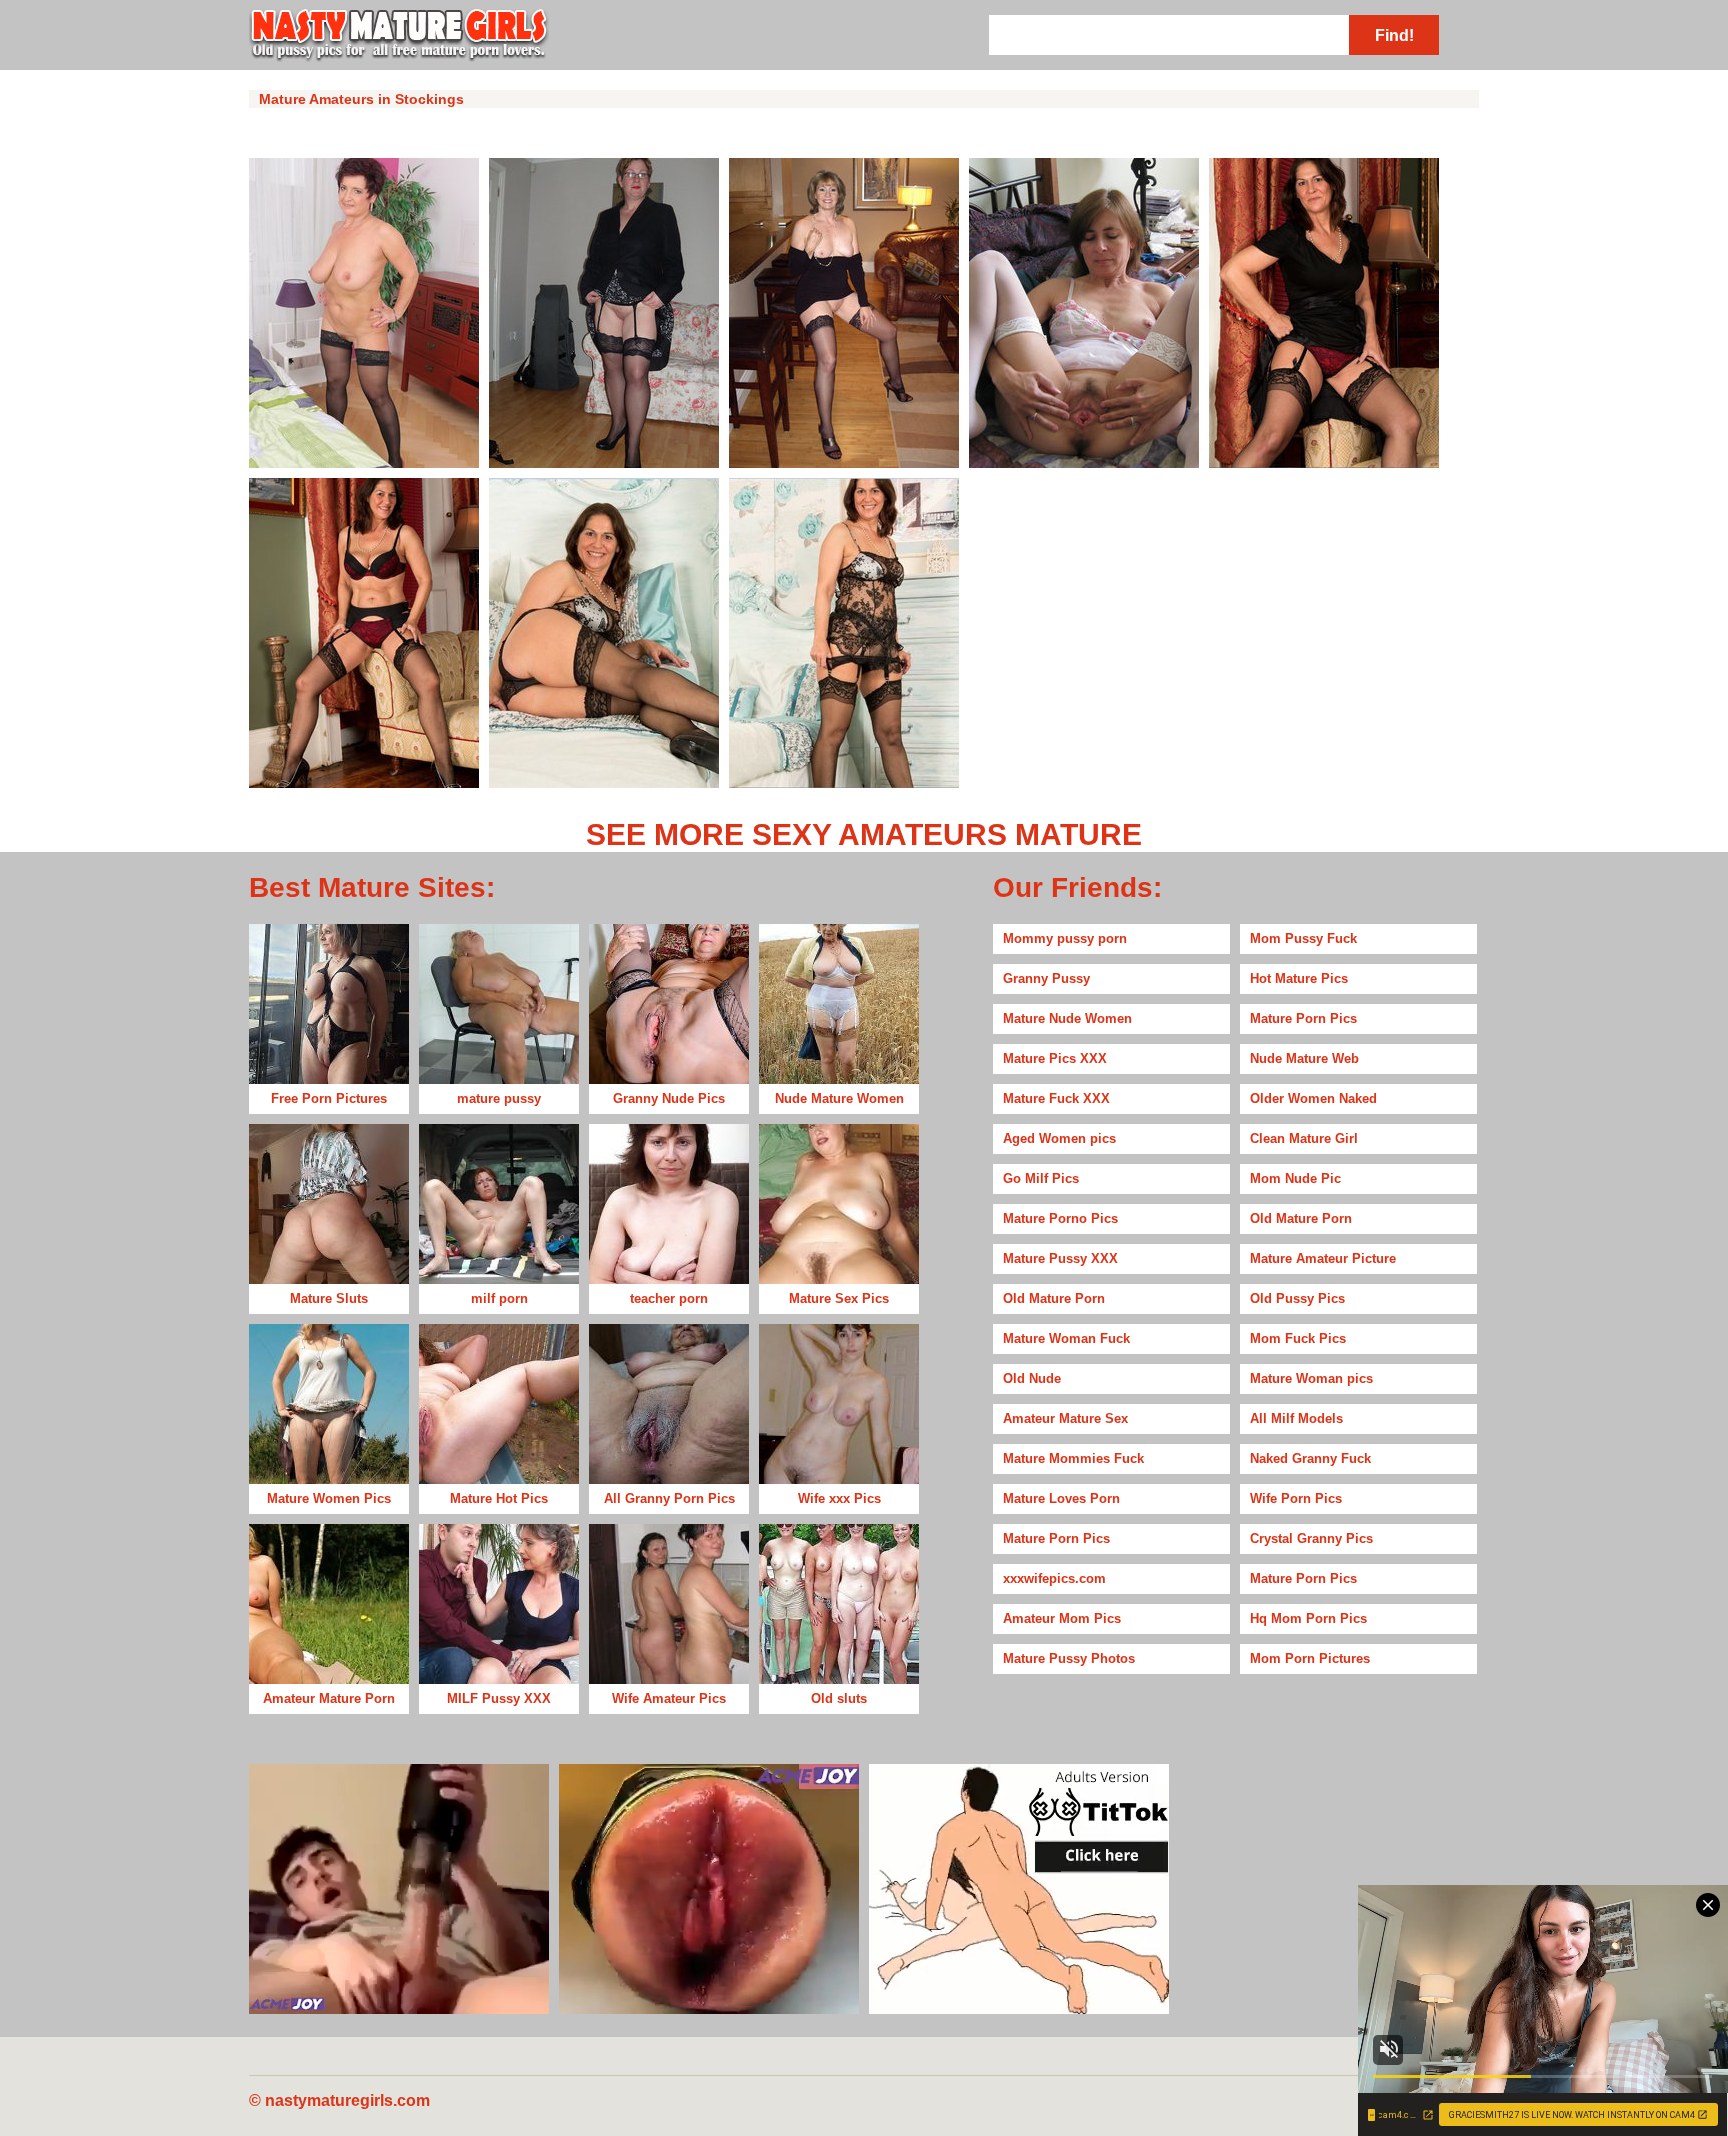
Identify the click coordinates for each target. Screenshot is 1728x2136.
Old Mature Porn (1301, 1218)
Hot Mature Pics (1299, 978)
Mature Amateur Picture (1323, 1258)
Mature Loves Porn (1061, 1498)
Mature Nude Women (1067, 1018)
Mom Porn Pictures (1310, 1658)
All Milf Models (1296, 1418)
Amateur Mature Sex (1065, 1418)
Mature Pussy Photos (1069, 1658)
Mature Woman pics (1311, 1378)
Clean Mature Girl (1304, 1138)
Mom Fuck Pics (1298, 1338)
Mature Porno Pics (1060, 1218)
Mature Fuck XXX (1056, 1098)
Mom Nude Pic (1295, 1178)
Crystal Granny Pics (1311, 1538)
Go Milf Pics (1041, 1178)
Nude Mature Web (1304, 1058)
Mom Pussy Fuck (1303, 938)
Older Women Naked (1313, 1098)
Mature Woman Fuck (1066, 1338)
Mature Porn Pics (1303, 1018)
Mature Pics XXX (1055, 1058)
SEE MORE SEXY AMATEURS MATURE (864, 834)
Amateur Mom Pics (1062, 1618)
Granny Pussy (1046, 978)
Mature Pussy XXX (1060, 1258)
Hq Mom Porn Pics (1308, 1618)
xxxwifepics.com (1054, 1578)
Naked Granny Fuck (1310, 1458)
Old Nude (1032, 1378)
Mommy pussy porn (1065, 938)
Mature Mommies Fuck (1073, 1458)
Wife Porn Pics (1296, 1498)
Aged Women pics (1059, 1138)
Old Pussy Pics (1297, 1298)
